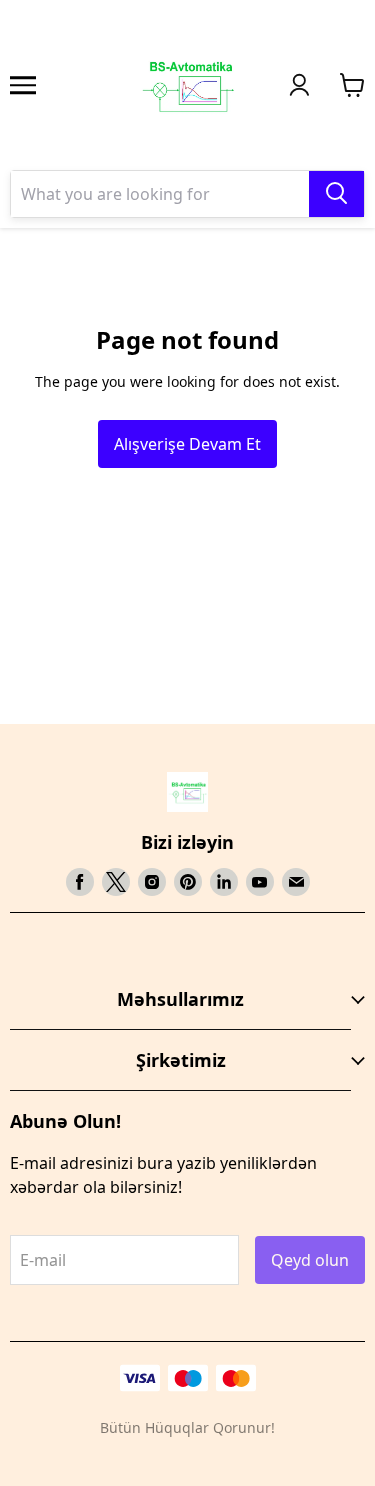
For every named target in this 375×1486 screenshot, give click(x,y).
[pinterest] (188, 882)
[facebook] (80, 882)
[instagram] (152, 882)
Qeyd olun (310, 1260)
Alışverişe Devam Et (187, 444)
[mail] (296, 882)
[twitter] (116, 882)
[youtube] (260, 882)
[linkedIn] (224, 882)
